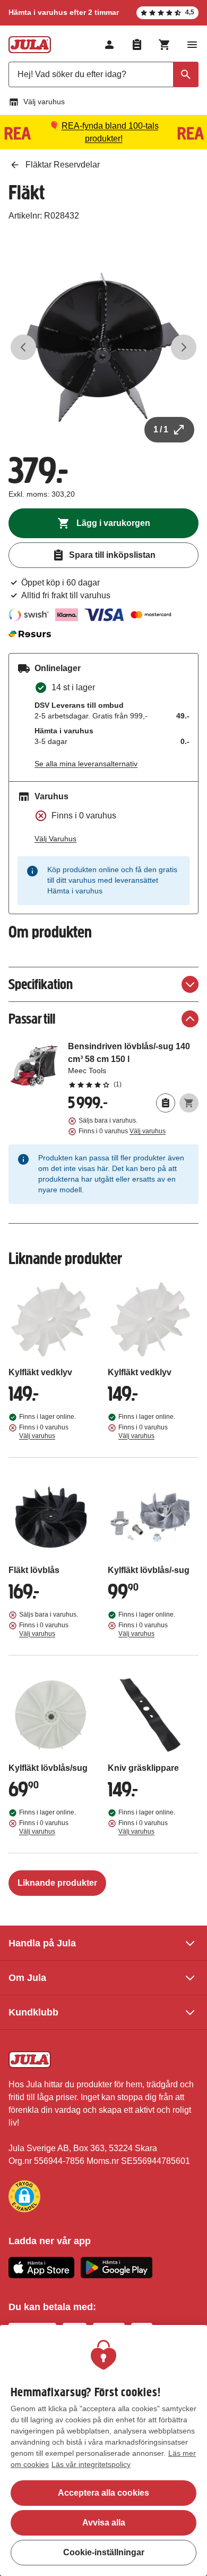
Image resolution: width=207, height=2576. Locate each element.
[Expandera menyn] (192, 45)
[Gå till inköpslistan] (137, 45)
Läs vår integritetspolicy (91, 2464)
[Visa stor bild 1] (103, 347)
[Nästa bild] (184, 347)
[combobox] (103, 74)
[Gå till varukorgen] (165, 45)
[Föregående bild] (23, 347)
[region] (103, 2450)
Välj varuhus (44, 102)
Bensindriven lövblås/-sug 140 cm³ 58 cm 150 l (133, 1065)
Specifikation (41, 984)
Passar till (32, 1019)
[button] (24, 2196)
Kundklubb (33, 2012)
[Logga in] (109, 45)
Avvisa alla (104, 2523)
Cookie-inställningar (104, 2552)
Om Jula (27, 1978)
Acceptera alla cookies (103, 2493)
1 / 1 (161, 429)
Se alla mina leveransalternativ (86, 764)
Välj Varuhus (55, 839)
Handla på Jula (42, 1943)
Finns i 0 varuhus (122, 1131)
